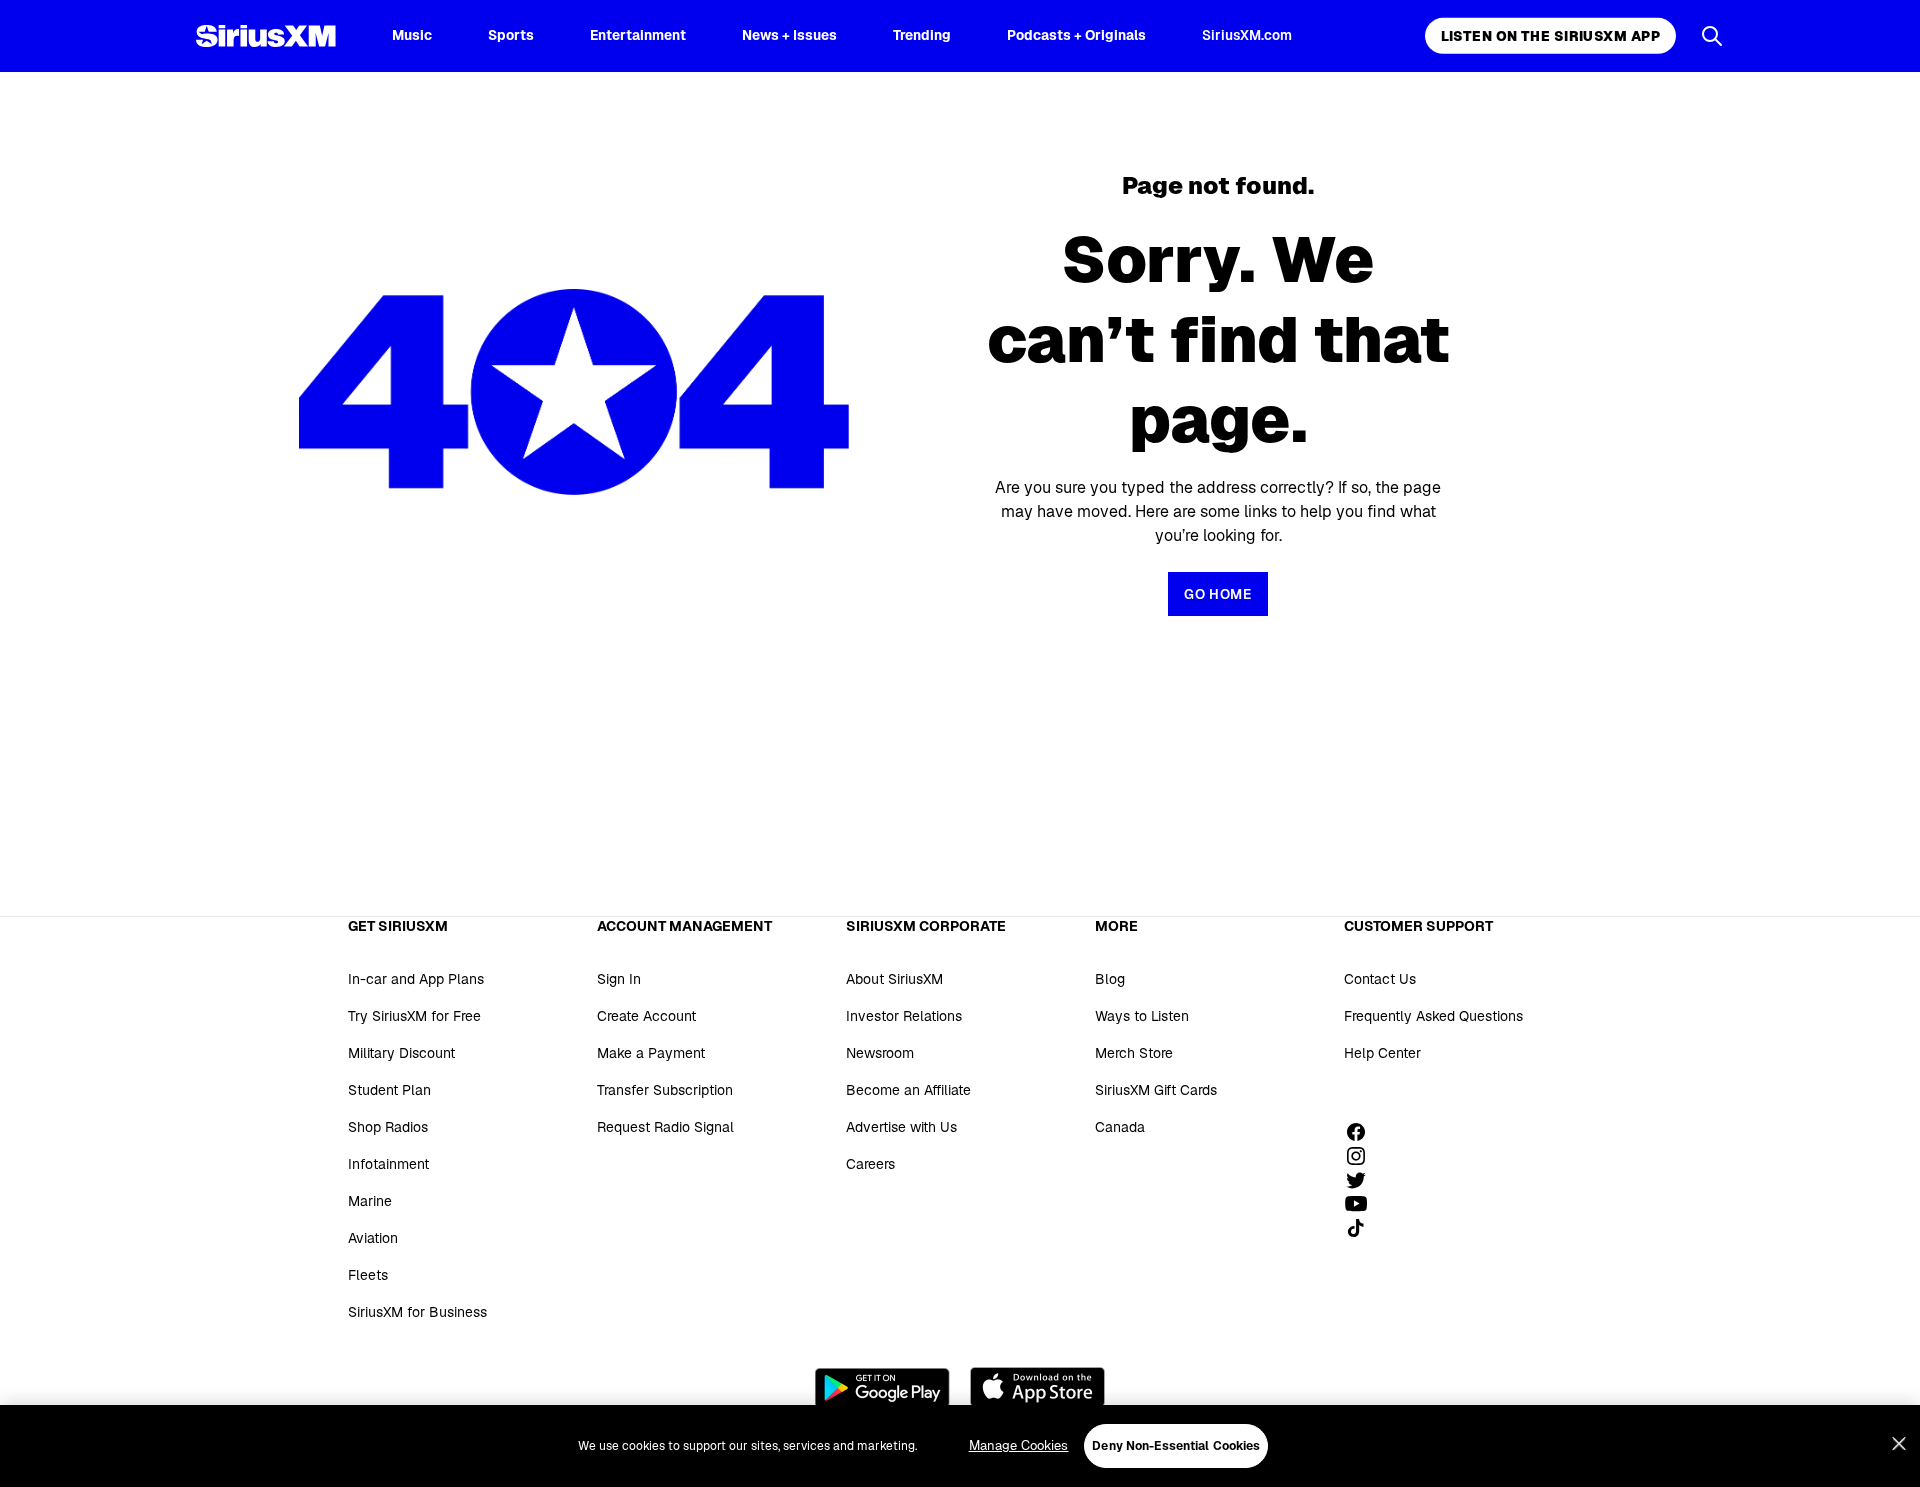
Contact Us (1380, 979)
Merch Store (1134, 1053)
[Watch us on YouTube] (1363, 1204)
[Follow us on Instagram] (1363, 1156)
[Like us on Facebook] (1363, 1132)
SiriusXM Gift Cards (1156, 1090)
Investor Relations (904, 1016)
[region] (960, 1446)
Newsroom (880, 1053)
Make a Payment (651, 1053)
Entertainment (638, 35)
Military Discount (401, 1053)
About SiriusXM (894, 979)
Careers (870, 1164)
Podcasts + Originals (1076, 35)
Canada (1120, 1127)
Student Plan (389, 1090)
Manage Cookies (1019, 1445)
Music (412, 35)
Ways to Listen (1142, 1016)
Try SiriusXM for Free (414, 1016)
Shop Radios (388, 1127)
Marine (370, 1201)
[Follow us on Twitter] (1363, 1180)
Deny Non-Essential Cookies (1176, 1446)
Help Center (1382, 1053)
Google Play (882, 1387)
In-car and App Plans (416, 979)
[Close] (1899, 1444)
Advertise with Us (901, 1127)
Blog (1110, 979)
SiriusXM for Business (417, 1312)
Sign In (619, 979)
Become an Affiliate (908, 1090)
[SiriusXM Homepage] (266, 36)
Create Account (646, 1016)
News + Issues (789, 35)
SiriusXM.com (1247, 35)
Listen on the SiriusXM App (1550, 36)
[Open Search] (1712, 36)
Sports (511, 35)
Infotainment (388, 1164)
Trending (922, 35)
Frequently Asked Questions (1433, 1016)
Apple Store (1037, 1387)
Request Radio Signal (665, 1127)
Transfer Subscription (665, 1090)
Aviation (373, 1238)
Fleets (368, 1275)
